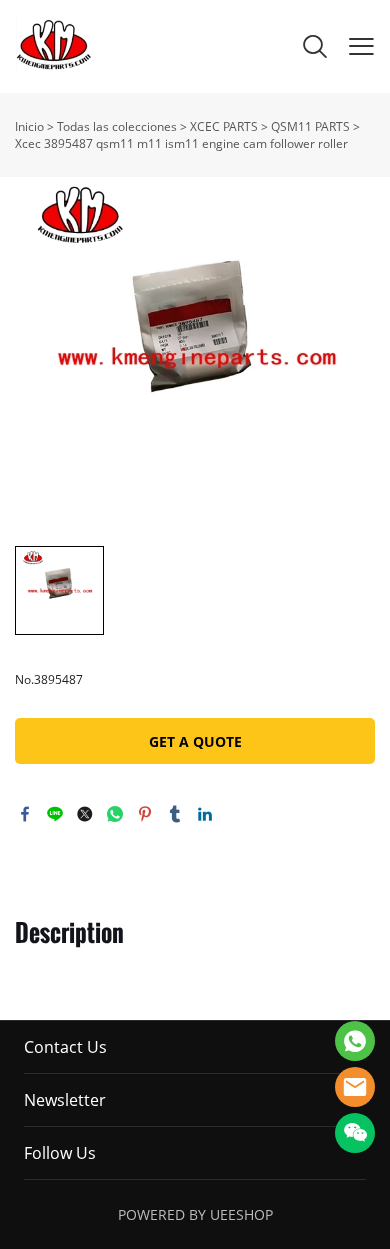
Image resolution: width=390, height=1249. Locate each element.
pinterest (145, 814)
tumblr (175, 814)
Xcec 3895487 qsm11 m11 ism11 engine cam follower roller (181, 143)
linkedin (205, 814)
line (55, 814)
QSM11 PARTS (310, 126)
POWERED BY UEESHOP (195, 1214)
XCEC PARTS (224, 126)
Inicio (29, 126)
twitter (85, 814)
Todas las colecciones (117, 126)
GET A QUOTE (195, 741)
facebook (25, 814)
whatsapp (115, 814)
